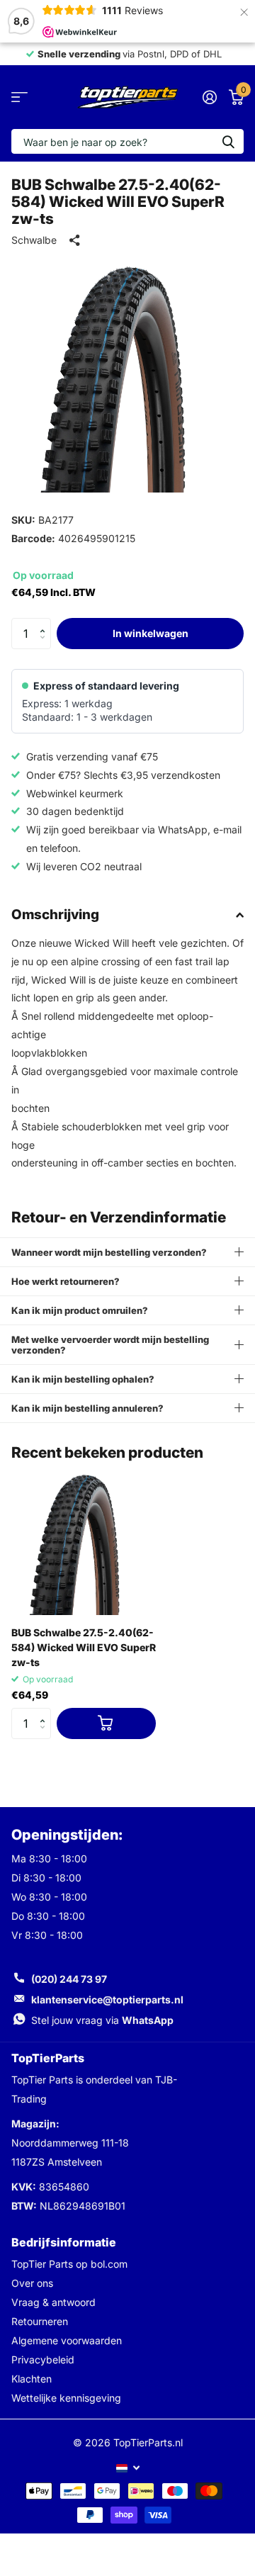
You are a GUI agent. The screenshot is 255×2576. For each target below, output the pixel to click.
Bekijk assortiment (19, 97)
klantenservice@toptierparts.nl (107, 2000)
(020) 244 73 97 (69, 1979)
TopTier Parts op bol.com (69, 2264)
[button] (46, 622)
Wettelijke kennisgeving (66, 2398)
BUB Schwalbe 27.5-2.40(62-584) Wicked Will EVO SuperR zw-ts (84, 1647)
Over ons (32, 2283)
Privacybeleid (43, 2360)
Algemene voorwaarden (67, 2340)
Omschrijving (55, 915)
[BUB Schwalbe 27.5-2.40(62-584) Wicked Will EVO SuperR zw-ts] (84, 1543)
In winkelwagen (151, 633)
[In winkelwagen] (106, 1724)
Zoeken (228, 141)
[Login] (209, 97)
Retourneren (40, 2321)
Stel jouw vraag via (102, 2020)
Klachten (32, 2379)
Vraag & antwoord (53, 2302)
